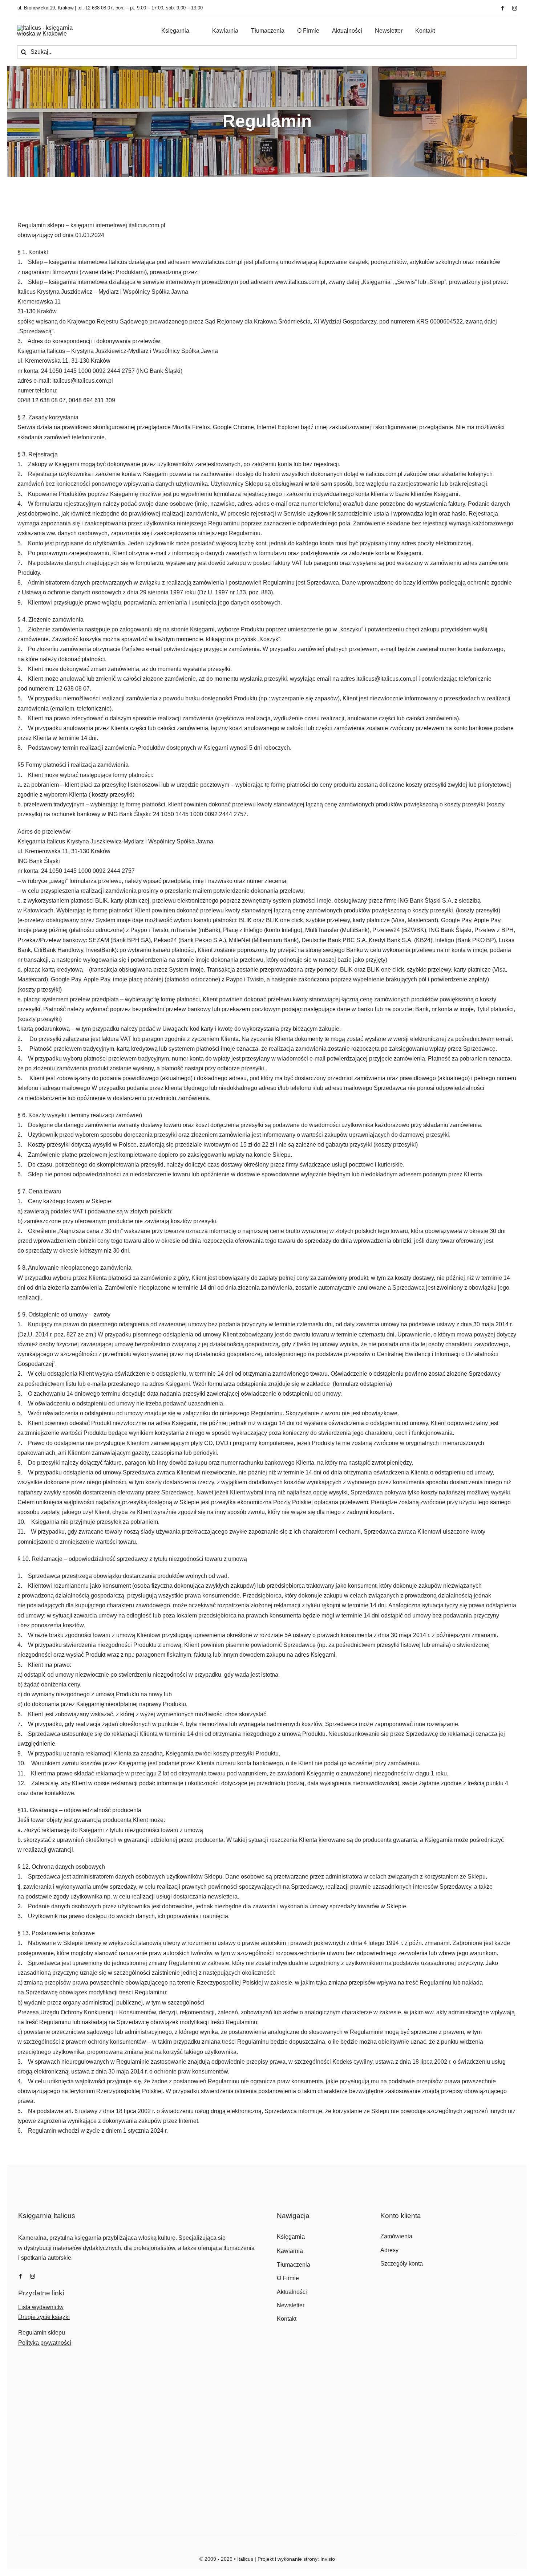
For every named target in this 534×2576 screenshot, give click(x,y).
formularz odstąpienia (362, 1384)
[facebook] (503, 8)
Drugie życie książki (44, 2317)
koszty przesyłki (478, 910)
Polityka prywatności (45, 2343)
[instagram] (515, 8)
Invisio (328, 2559)
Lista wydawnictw (41, 2307)
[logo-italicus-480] (53, 28)
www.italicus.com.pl (300, 282)
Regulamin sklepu (42, 2333)
